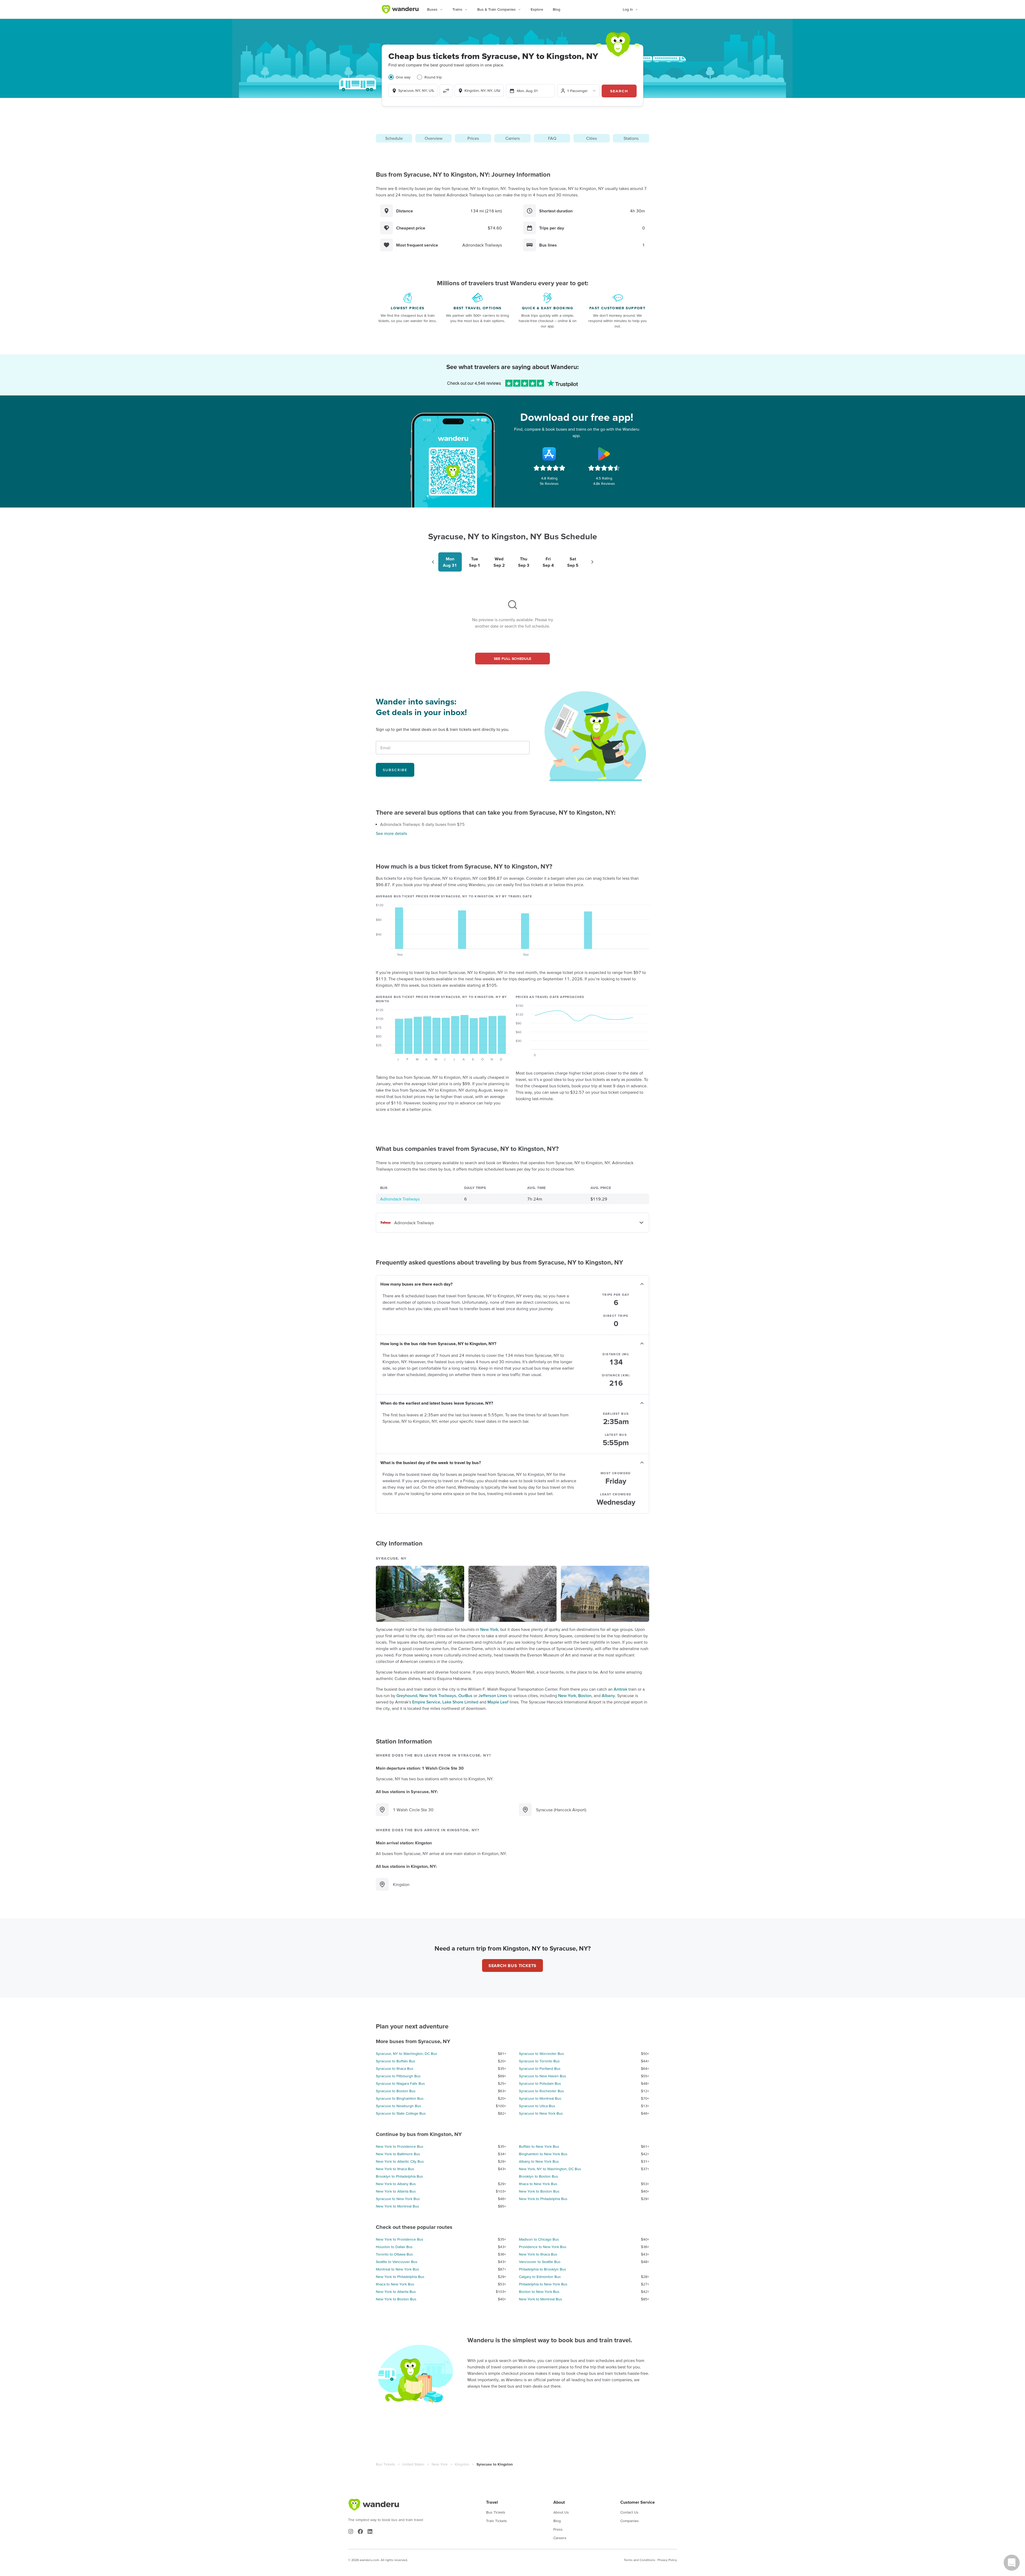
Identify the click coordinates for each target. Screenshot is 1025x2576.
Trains (457, 9)
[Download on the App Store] (549, 454)
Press (558, 2529)
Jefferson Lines (493, 1695)
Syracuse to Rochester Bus (541, 2091)
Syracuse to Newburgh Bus (399, 2106)
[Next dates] (592, 562)
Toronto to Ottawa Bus (394, 2254)
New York (489, 1629)
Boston (585, 1695)
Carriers (512, 138)
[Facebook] (360, 2531)
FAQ (552, 138)
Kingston (462, 2464)
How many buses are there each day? (416, 1284)
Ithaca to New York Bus (538, 2184)
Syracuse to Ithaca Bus (395, 2068)
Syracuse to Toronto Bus (539, 2061)
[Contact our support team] (1012, 2563)
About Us (561, 2512)
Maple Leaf (498, 1702)
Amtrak (620, 1689)
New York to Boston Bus (539, 2191)
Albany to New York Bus (539, 2161)
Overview (434, 138)
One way (403, 77)
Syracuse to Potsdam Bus (540, 2083)
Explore (537, 9)
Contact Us (629, 2512)
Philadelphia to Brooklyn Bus (543, 2269)
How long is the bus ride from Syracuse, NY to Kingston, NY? (438, 1344)
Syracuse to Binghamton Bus (400, 2098)
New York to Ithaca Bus (395, 2169)
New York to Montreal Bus (397, 2206)
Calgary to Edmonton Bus (540, 2277)
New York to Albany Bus (396, 2184)
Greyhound (407, 1695)
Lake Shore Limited (460, 1702)
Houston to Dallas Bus (394, 2247)
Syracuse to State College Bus (401, 2113)
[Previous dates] (433, 562)
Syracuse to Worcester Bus (541, 2054)
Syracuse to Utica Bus (537, 2106)
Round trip (433, 77)
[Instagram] (351, 2531)
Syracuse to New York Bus (541, 2113)
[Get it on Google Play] (604, 454)
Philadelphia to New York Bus (543, 2284)
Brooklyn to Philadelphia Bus (399, 2176)
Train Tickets (496, 2521)
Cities (592, 138)
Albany (608, 1695)
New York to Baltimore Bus (398, 2154)
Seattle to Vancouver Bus (397, 2262)
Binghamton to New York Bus (543, 2154)
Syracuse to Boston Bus (396, 2091)
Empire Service (426, 1702)
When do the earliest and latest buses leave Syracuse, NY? (437, 1403)
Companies (630, 2521)
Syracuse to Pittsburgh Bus (398, 2076)
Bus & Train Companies (496, 9)
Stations (631, 138)
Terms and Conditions (640, 2560)
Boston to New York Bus (539, 2292)
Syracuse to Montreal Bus (540, 2098)
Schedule (394, 138)
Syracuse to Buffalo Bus (396, 2061)
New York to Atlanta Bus (396, 2191)
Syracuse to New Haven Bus (543, 2076)
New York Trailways (438, 1695)
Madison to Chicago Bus (539, 2239)
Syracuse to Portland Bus (540, 2068)
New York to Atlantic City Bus (400, 2161)
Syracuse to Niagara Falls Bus (400, 2083)
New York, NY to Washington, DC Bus (550, 2169)
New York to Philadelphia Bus (543, 2199)
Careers (560, 2538)
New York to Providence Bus (400, 2146)
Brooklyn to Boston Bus (539, 2176)
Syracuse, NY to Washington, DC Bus (407, 2054)
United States (413, 2464)
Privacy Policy (667, 2560)
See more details (391, 833)
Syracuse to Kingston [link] (495, 2464)
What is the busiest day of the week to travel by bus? (431, 1463)
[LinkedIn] (370, 2531)
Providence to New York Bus (543, 2247)
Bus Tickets (385, 2464)
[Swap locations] (446, 91)
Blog (557, 9)
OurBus (465, 1695)
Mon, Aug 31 (527, 91)
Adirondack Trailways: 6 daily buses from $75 (422, 824)
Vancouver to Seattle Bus (540, 2262)
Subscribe (395, 770)
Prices (473, 138)
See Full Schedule (513, 659)
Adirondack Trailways (400, 1199)
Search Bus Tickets (512, 1965)
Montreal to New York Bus (397, 2269)
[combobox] (413, 90)
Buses (432, 9)
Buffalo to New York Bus (539, 2146)
